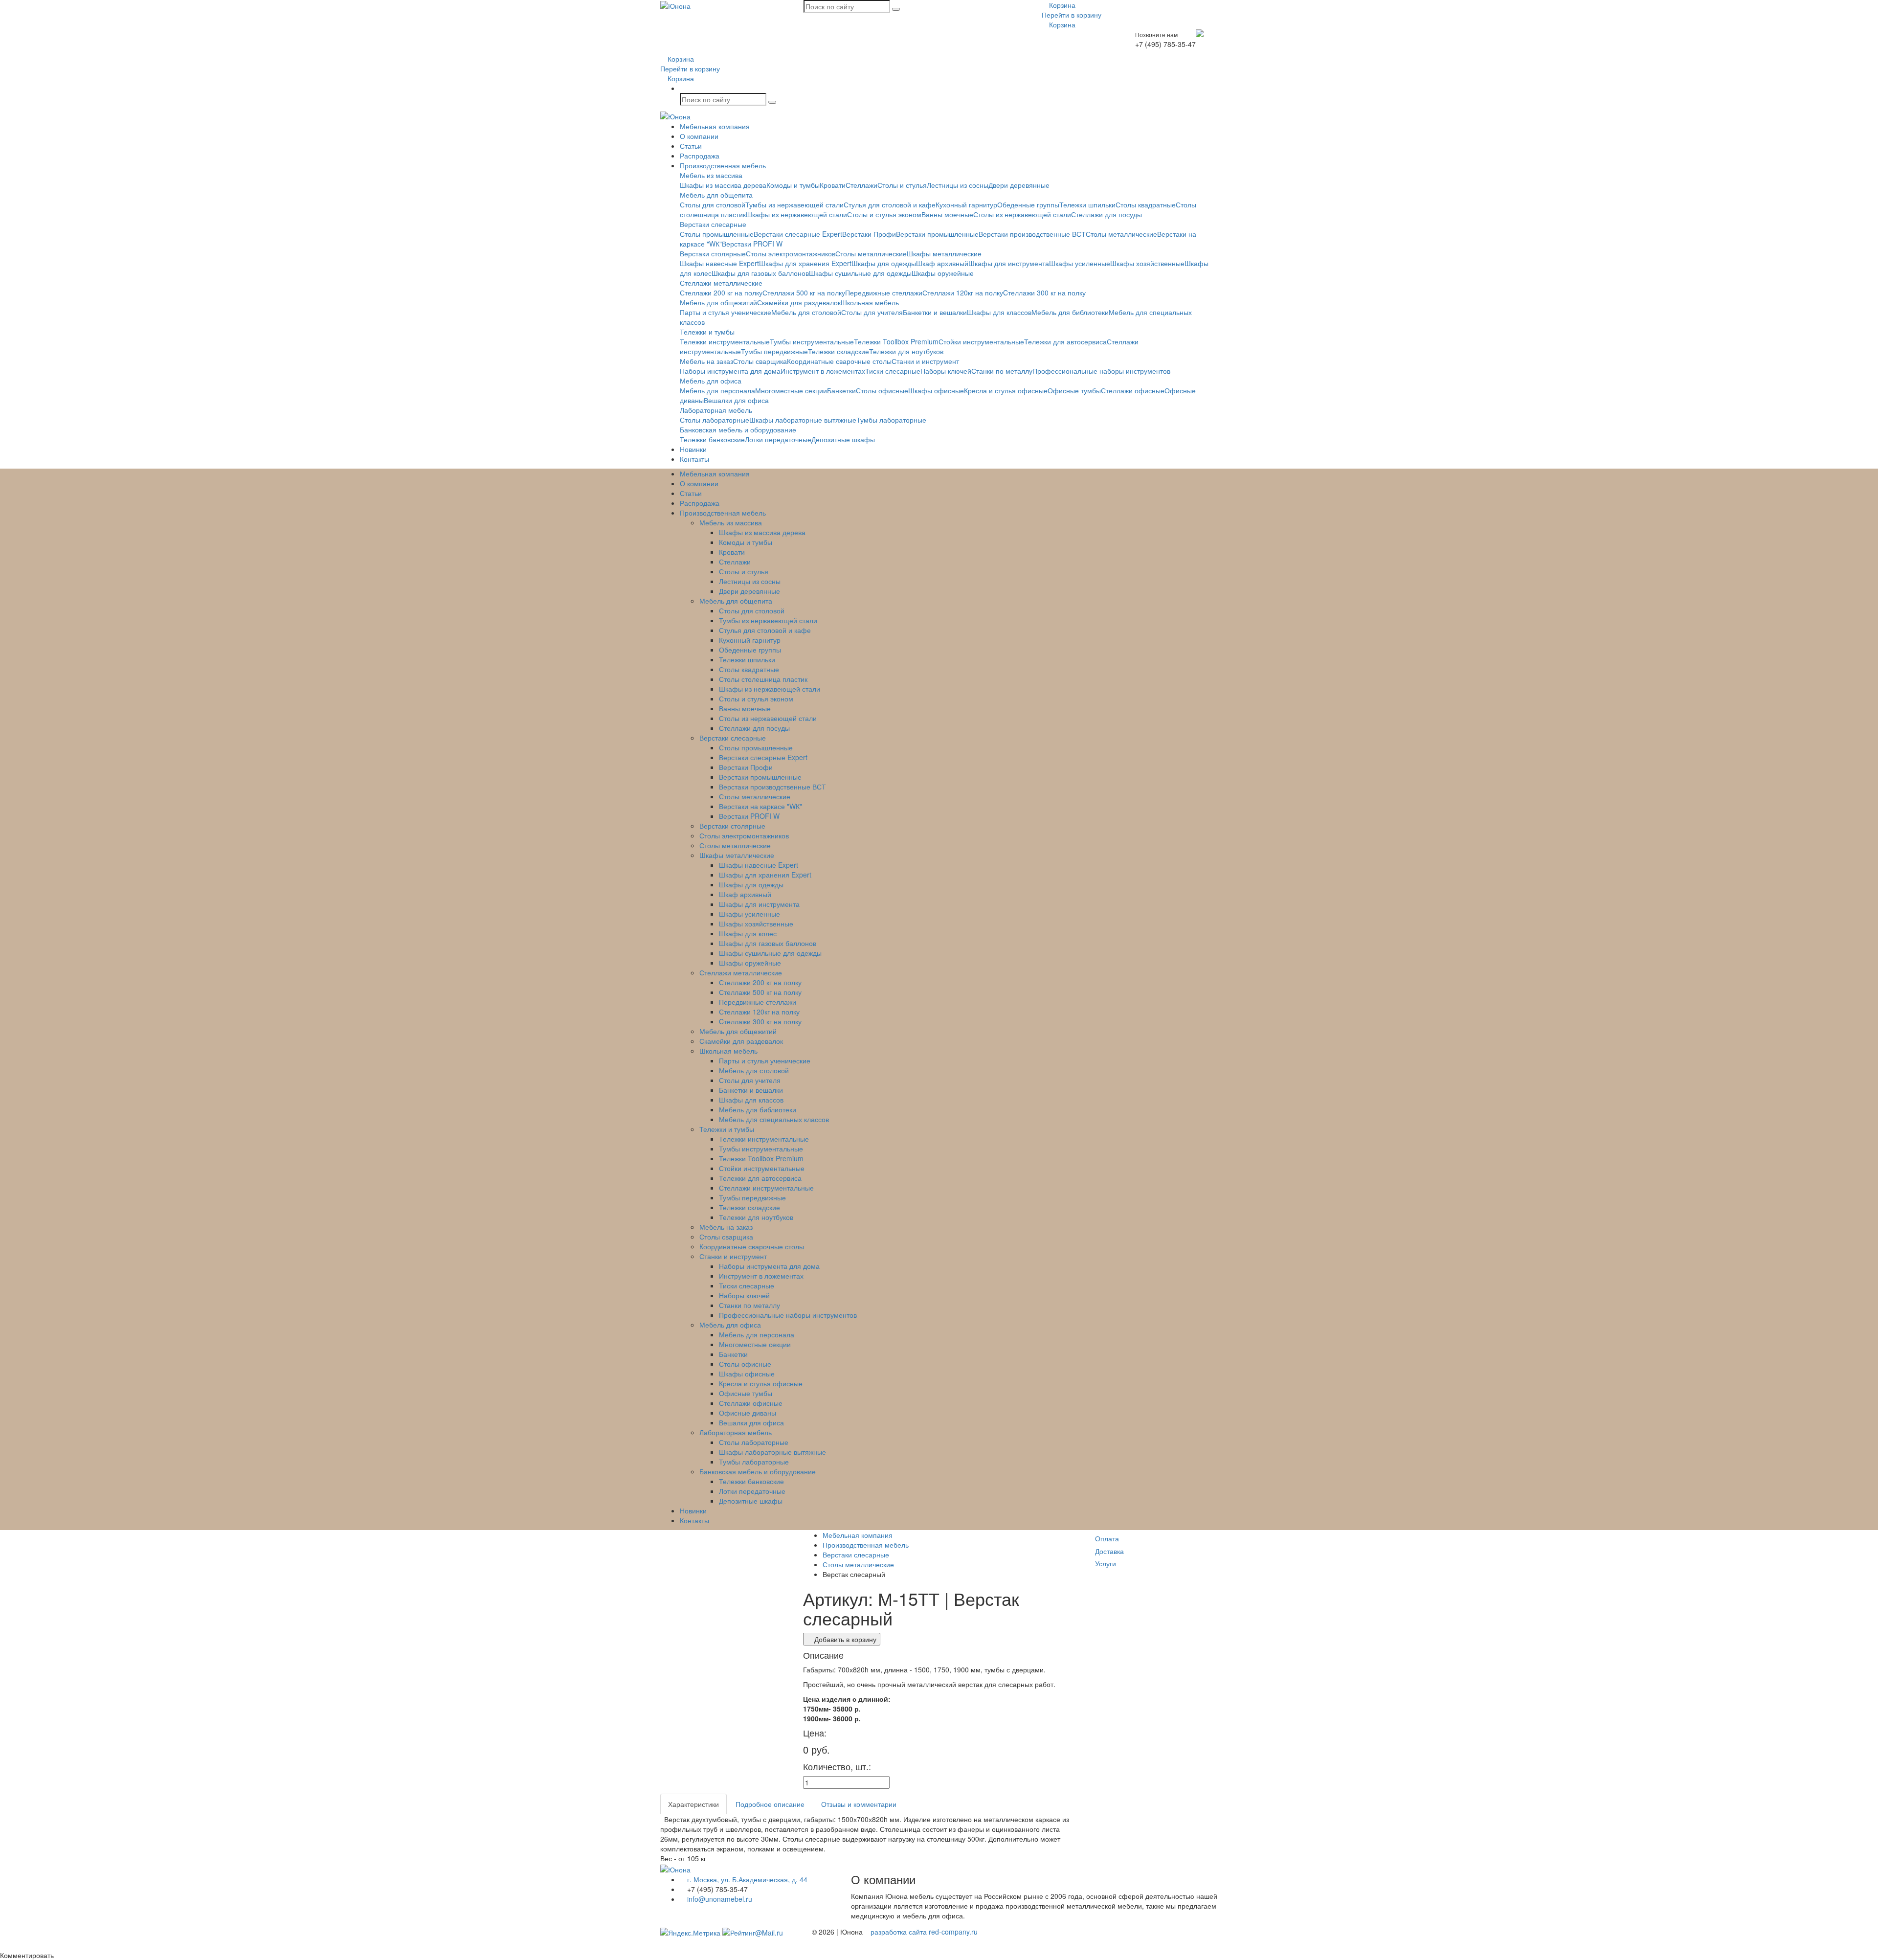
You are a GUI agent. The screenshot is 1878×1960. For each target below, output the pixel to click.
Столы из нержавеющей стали (1022, 214)
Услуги (1106, 1563)
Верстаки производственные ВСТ (1032, 234)
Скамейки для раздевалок (799, 302)
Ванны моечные (947, 214)
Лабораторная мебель (716, 410)
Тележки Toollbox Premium (896, 341)
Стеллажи (861, 185)
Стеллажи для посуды (1107, 214)
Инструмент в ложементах (823, 371)
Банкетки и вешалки (935, 312)
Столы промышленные (717, 234)
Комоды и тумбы (793, 185)
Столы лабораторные (715, 420)
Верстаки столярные (713, 253)
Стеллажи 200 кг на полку (721, 293)
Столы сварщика (760, 361)
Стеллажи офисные (1133, 390)
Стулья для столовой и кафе (890, 204)
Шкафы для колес (748, 933)
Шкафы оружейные (943, 273)
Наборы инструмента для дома (730, 371)
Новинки (693, 449)
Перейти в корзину (1072, 15)
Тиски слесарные (893, 371)
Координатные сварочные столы (839, 361)
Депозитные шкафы (843, 439)
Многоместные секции (791, 390)
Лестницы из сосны (958, 185)
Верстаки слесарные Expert (798, 234)
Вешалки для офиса (736, 400)
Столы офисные (882, 390)
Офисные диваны (748, 1413)
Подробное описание (770, 1804)
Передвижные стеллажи (884, 293)
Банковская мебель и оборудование (738, 429)
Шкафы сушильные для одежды (860, 273)
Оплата (1107, 1538)
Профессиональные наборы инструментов (1101, 371)
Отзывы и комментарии (859, 1804)
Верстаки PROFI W (752, 244)
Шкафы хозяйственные (1147, 263)
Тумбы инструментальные (812, 341)
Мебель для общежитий (718, 302)
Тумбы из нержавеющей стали (794, 204)
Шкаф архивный (942, 263)
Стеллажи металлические (721, 283)
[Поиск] (896, 9)
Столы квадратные (1146, 204)
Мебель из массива (711, 175)
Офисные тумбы (1074, 390)
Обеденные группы (1028, 204)
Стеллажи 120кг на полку (963, 293)
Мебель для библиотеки (1070, 312)
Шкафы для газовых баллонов (760, 273)
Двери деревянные (1019, 185)
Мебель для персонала (717, 390)
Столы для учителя (872, 312)
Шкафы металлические (944, 253)
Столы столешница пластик (763, 679)
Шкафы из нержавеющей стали (796, 214)
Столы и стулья (902, 185)
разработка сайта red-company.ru (924, 1932)
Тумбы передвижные (774, 351)
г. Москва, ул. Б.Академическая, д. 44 (746, 1879)
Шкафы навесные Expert (719, 263)
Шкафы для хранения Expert (805, 263)
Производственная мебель (723, 165)
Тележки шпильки (1087, 204)
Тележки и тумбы (707, 332)
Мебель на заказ (706, 361)
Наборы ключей (946, 371)
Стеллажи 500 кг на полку (804, 293)
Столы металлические (1121, 234)
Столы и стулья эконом (884, 214)
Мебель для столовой (806, 312)
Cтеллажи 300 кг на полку (1044, 293)
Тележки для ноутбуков (906, 351)
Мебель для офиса (711, 381)
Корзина (1061, 5)
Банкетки (841, 390)
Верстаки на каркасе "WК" (760, 806)
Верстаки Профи (869, 234)
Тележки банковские (712, 439)
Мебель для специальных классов (774, 1119)
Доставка (1109, 1551)
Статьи (691, 146)
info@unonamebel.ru (719, 1899)
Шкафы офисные (936, 390)
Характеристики (693, 1804)
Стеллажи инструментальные (766, 1188)
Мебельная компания (715, 126)
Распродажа (700, 156)
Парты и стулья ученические (726, 312)
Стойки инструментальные (981, 341)
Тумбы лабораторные (891, 420)
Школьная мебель (870, 302)
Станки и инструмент (925, 361)
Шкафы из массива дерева (723, 185)
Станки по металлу (1002, 371)
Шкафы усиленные (1080, 263)
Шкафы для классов (999, 312)
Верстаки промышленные (937, 234)
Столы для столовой (713, 204)
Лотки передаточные (778, 439)
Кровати (833, 185)
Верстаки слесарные (713, 224)
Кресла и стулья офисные (1006, 390)
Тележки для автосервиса (1065, 341)
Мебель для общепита (716, 195)
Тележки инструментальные (725, 341)
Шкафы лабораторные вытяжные (803, 420)
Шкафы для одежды (884, 263)
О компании (699, 136)
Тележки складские (838, 351)
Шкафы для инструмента (1009, 263)
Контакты (694, 459)
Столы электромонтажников (791, 253)
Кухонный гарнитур (966, 204)
